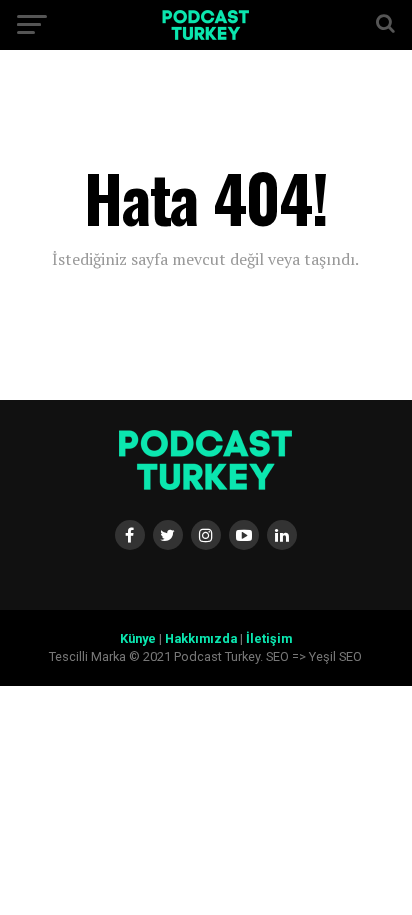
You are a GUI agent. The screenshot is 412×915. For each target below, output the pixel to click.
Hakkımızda (201, 638)
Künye (138, 638)
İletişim (269, 638)
